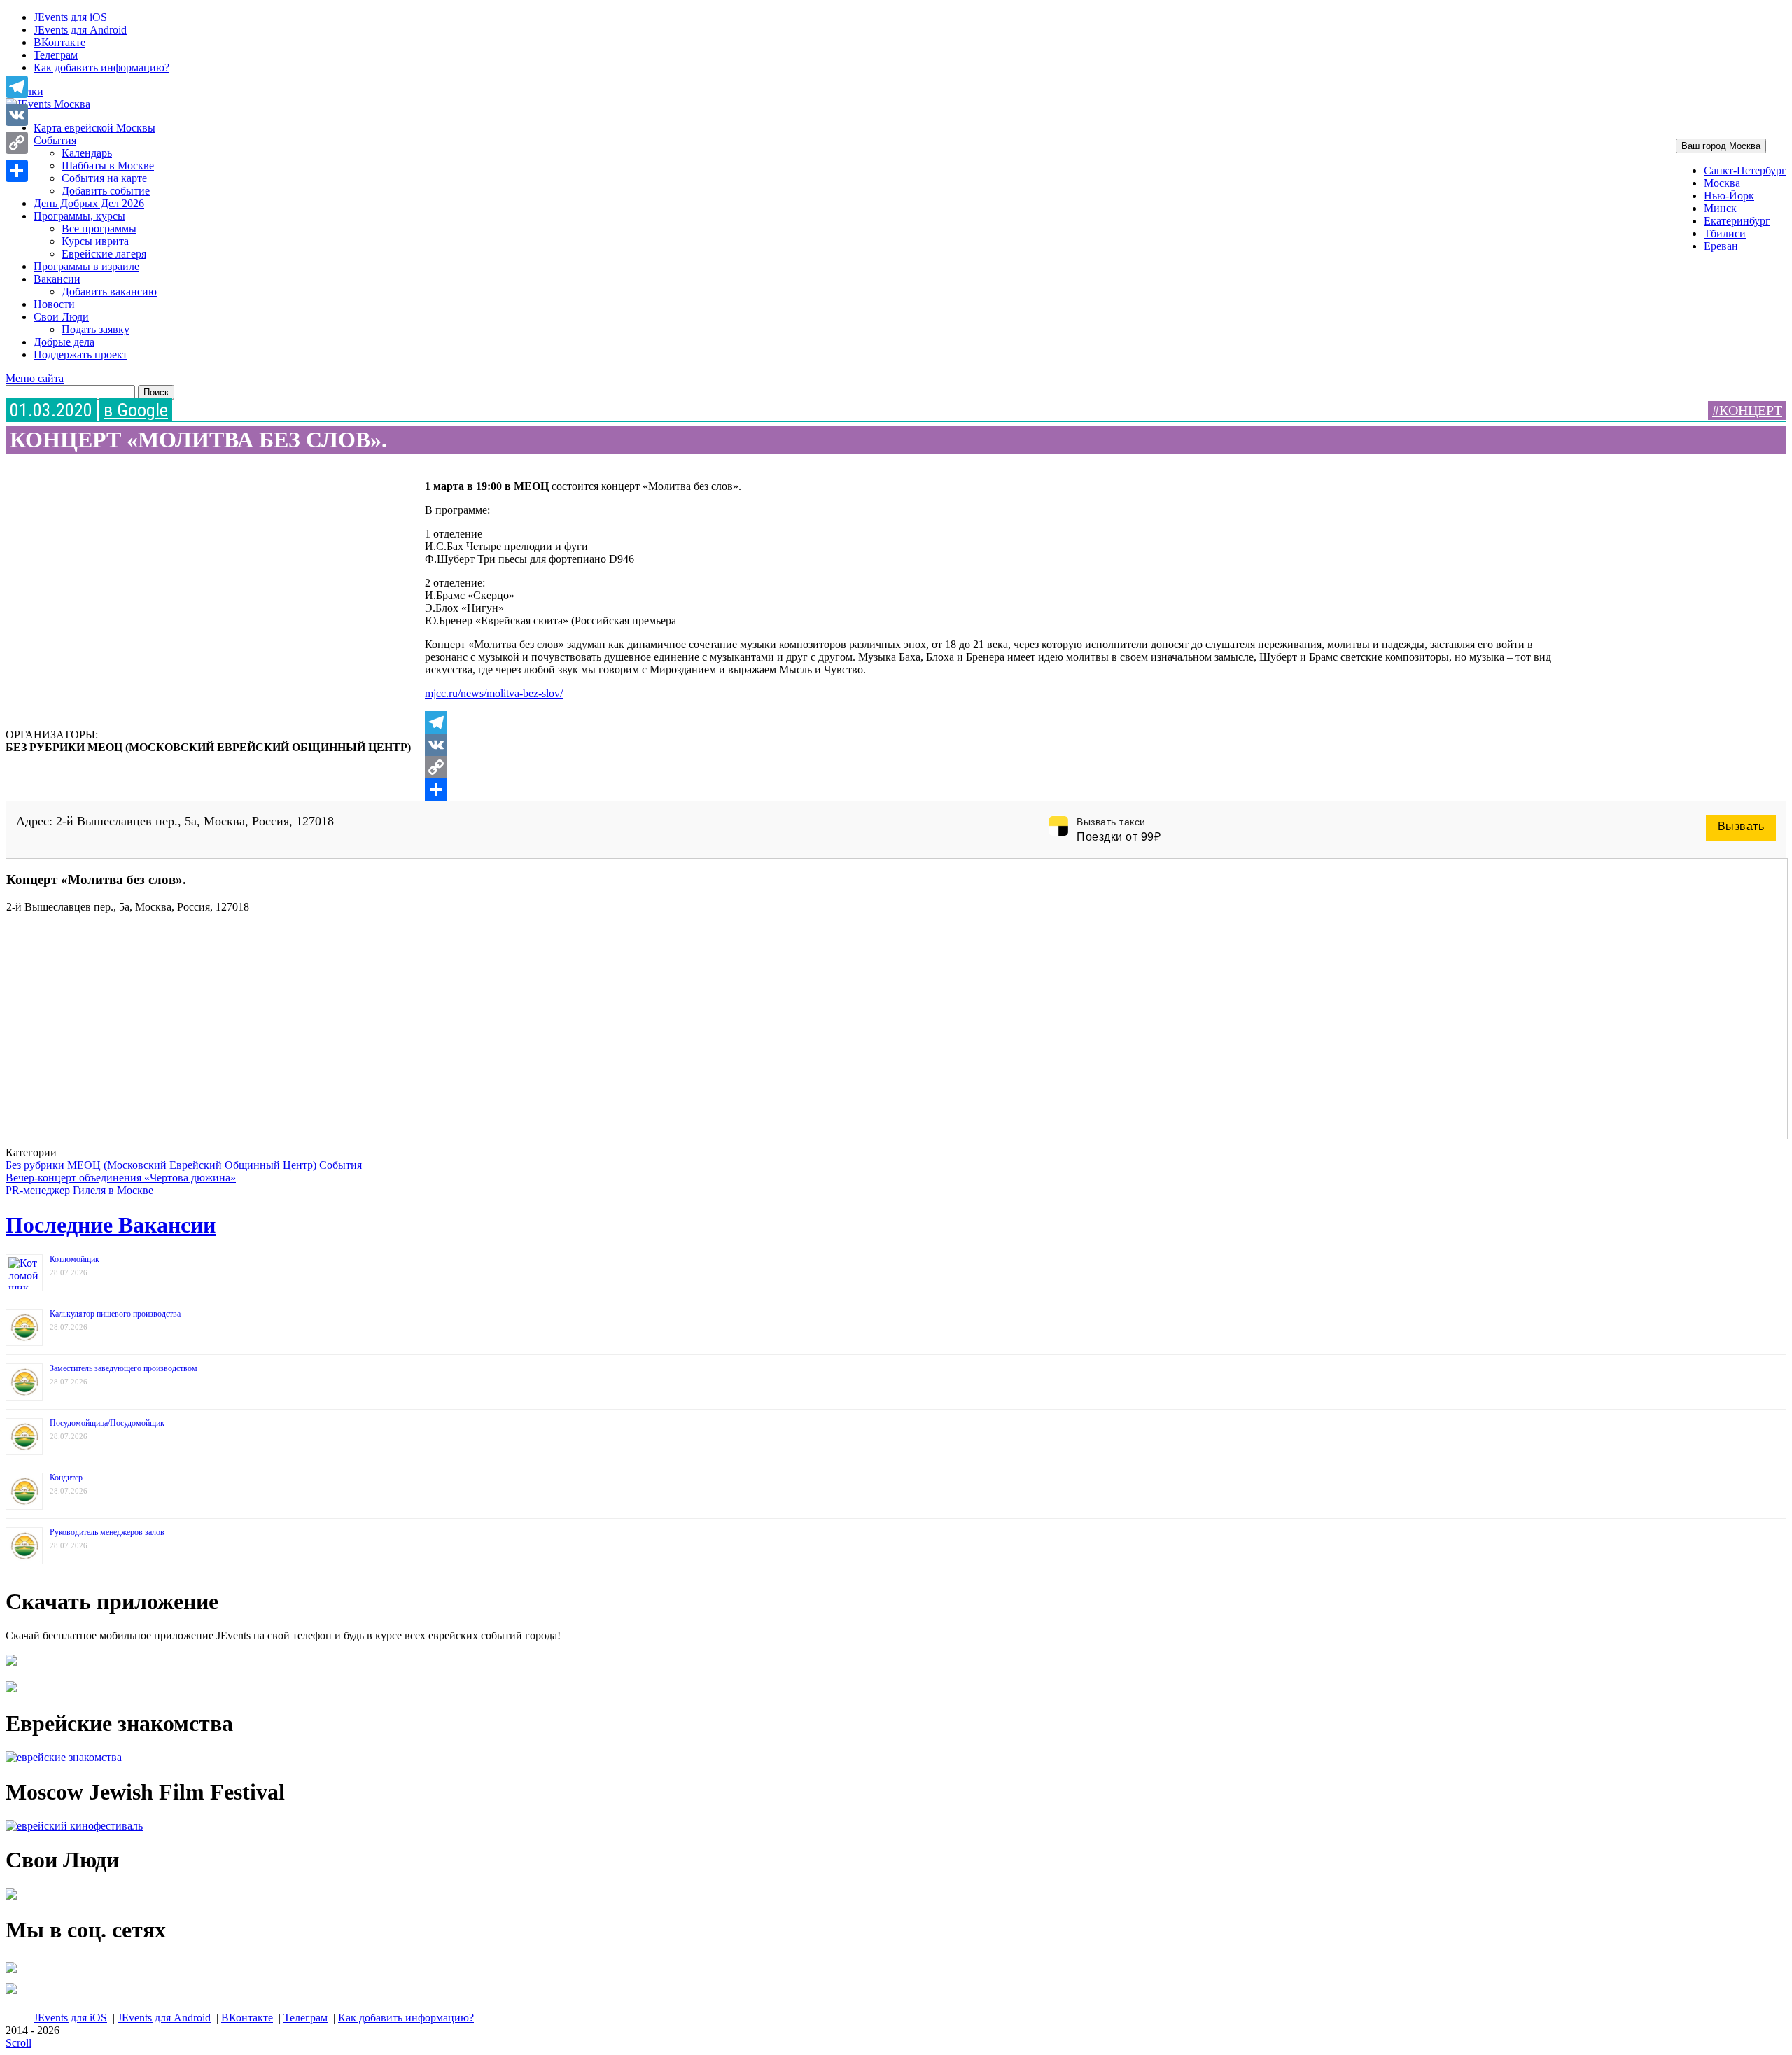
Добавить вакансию (109, 292)
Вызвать (1741, 826)
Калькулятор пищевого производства (115, 1314)
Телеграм (56, 55)
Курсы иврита (95, 241)
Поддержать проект (80, 355)
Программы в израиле (86, 266)
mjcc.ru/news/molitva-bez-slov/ (494, 693)
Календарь (87, 153)
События (55, 140)
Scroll (19, 2043)
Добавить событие (106, 191)
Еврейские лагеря (104, 254)
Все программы (99, 229)
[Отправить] (995, 790)
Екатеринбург (1737, 221)
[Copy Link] (995, 767)
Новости (54, 304)
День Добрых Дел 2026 (89, 203)
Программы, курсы (79, 216)
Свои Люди (61, 317)
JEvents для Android (80, 30)
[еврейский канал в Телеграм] (11, 1973)
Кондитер (66, 1478)
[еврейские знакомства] (64, 1757)
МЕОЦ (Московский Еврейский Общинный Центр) (249, 747)
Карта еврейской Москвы (94, 128)
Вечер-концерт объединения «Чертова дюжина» (121, 1178)
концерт (1751, 410)
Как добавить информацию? (101, 68)
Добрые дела (64, 342)
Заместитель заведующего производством (124, 1368)
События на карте (104, 178)
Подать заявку (96, 329)
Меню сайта (35, 378)
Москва (1722, 183)
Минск (1720, 208)
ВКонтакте (59, 42)
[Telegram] (995, 722)
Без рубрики (47, 747)
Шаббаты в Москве (108, 166)
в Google (136, 410)
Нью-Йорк (1729, 196)
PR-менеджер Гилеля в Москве (79, 1190)
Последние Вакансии (111, 1225)
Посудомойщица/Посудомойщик (107, 1423)
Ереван (1721, 246)
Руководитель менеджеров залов (107, 1532)
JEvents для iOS (70, 17)
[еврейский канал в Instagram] (11, 1994)
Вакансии (57, 279)
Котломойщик (75, 1259)
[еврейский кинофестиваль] (74, 1826)
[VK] (995, 745)
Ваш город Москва (1721, 146)
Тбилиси (1725, 233)
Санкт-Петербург (1745, 170)
